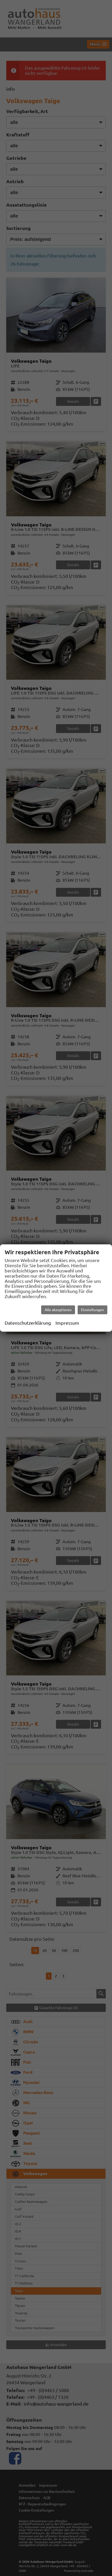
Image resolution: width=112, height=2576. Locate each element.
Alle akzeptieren (58, 1310)
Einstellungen (92, 1310)
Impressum (67, 1323)
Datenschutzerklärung (28, 1323)
